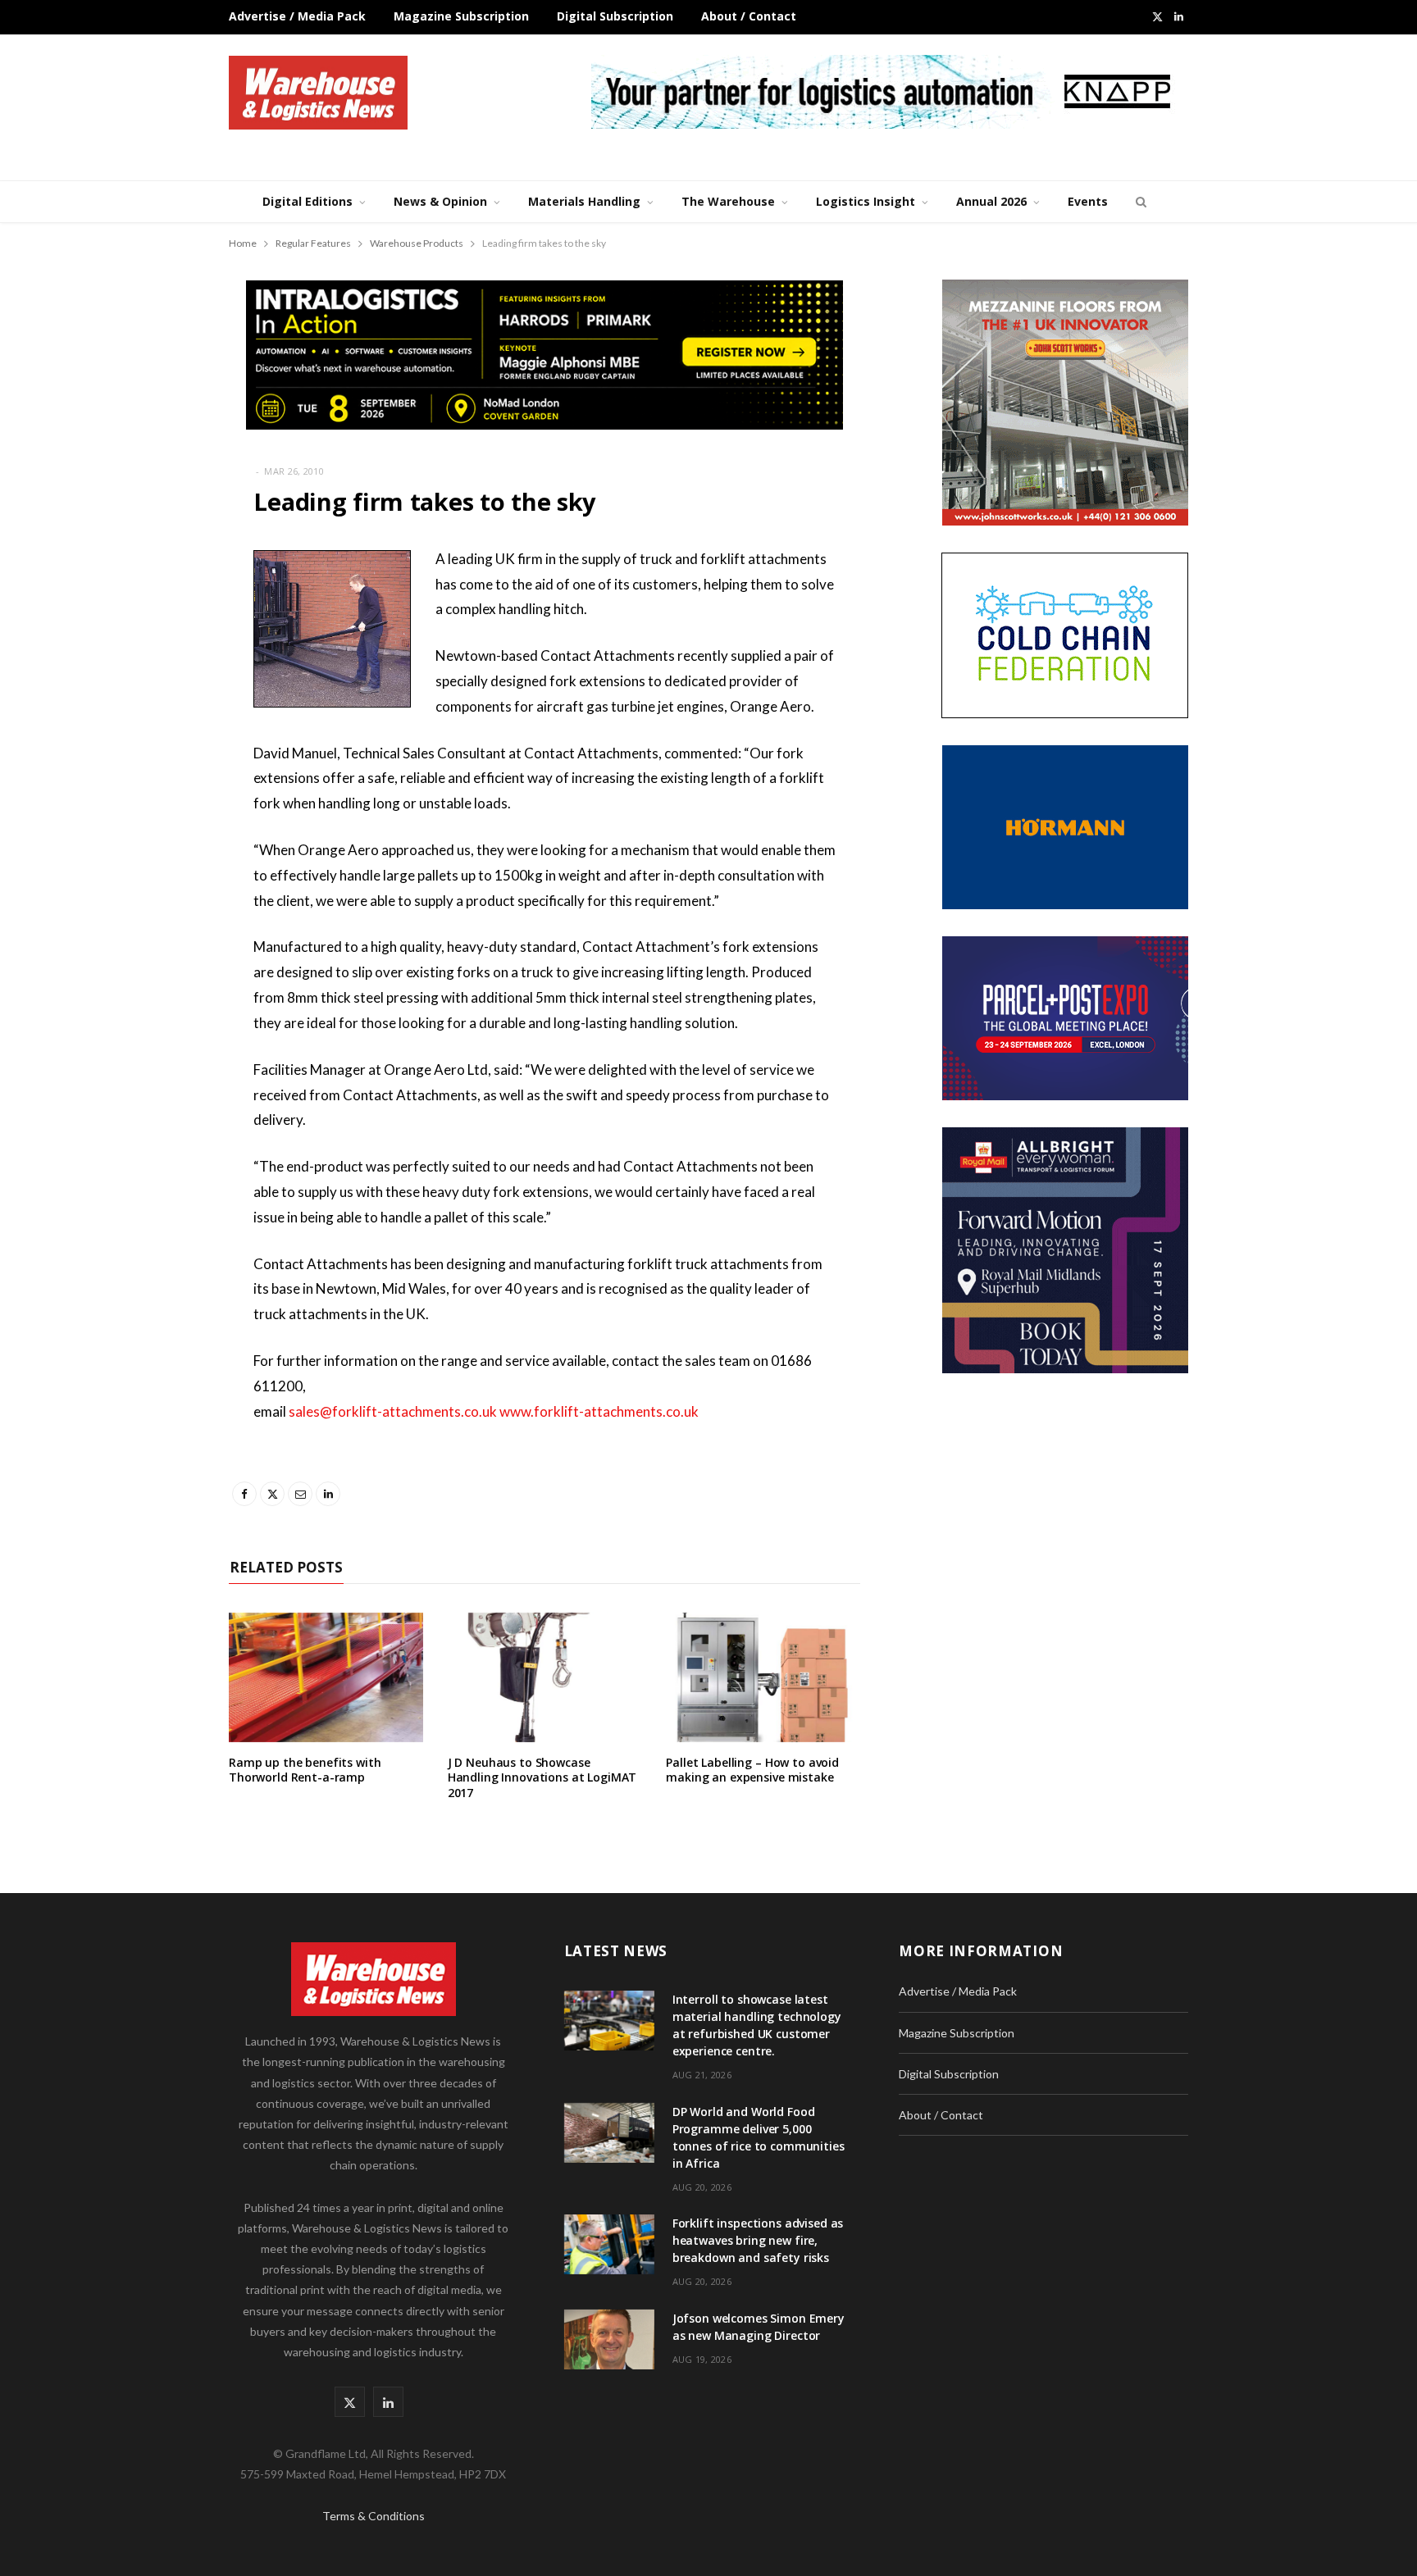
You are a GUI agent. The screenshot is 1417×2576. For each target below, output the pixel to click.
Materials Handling (584, 201)
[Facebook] (147, 608)
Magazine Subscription (461, 16)
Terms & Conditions (374, 2516)
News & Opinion (440, 201)
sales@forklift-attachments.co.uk (393, 1411)
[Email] (147, 691)
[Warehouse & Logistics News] (318, 93)
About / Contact (749, 16)
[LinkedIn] (147, 733)
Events (1088, 201)
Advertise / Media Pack (297, 16)
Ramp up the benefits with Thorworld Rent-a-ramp (305, 1770)
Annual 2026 (991, 201)
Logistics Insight (866, 201)
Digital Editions (308, 201)
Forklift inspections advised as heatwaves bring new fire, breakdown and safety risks (758, 2240)
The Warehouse (728, 201)
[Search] (1139, 202)
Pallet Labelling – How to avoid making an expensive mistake (752, 1770)
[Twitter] (147, 649)
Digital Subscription (615, 16)
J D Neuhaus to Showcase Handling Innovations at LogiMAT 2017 (542, 1778)
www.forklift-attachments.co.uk (599, 1411)
